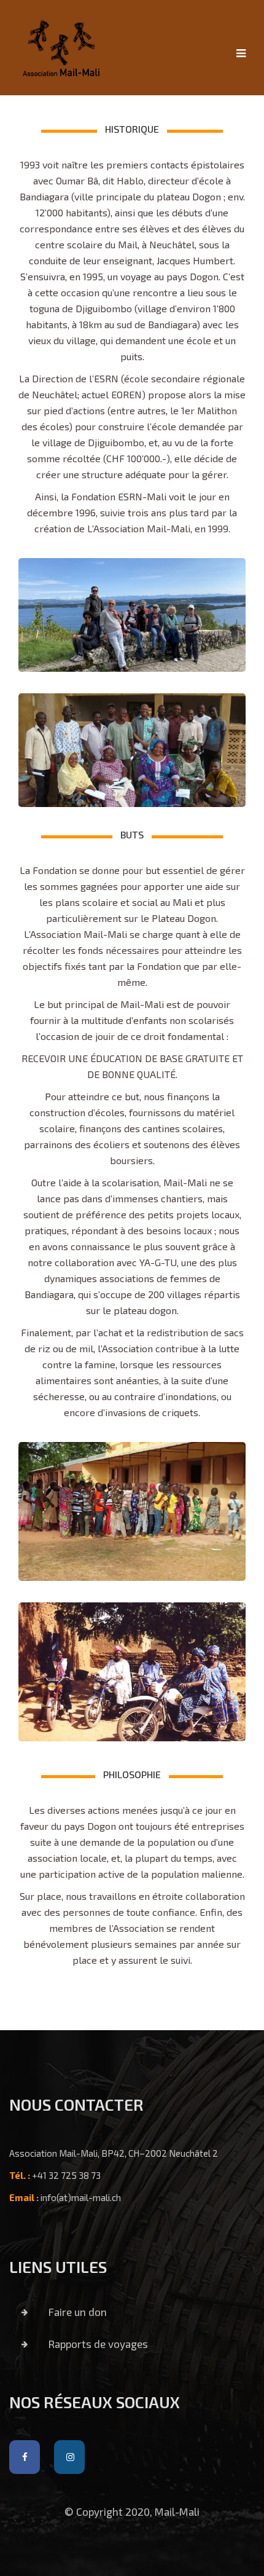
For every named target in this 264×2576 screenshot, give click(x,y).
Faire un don (76, 2312)
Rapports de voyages (97, 2344)
